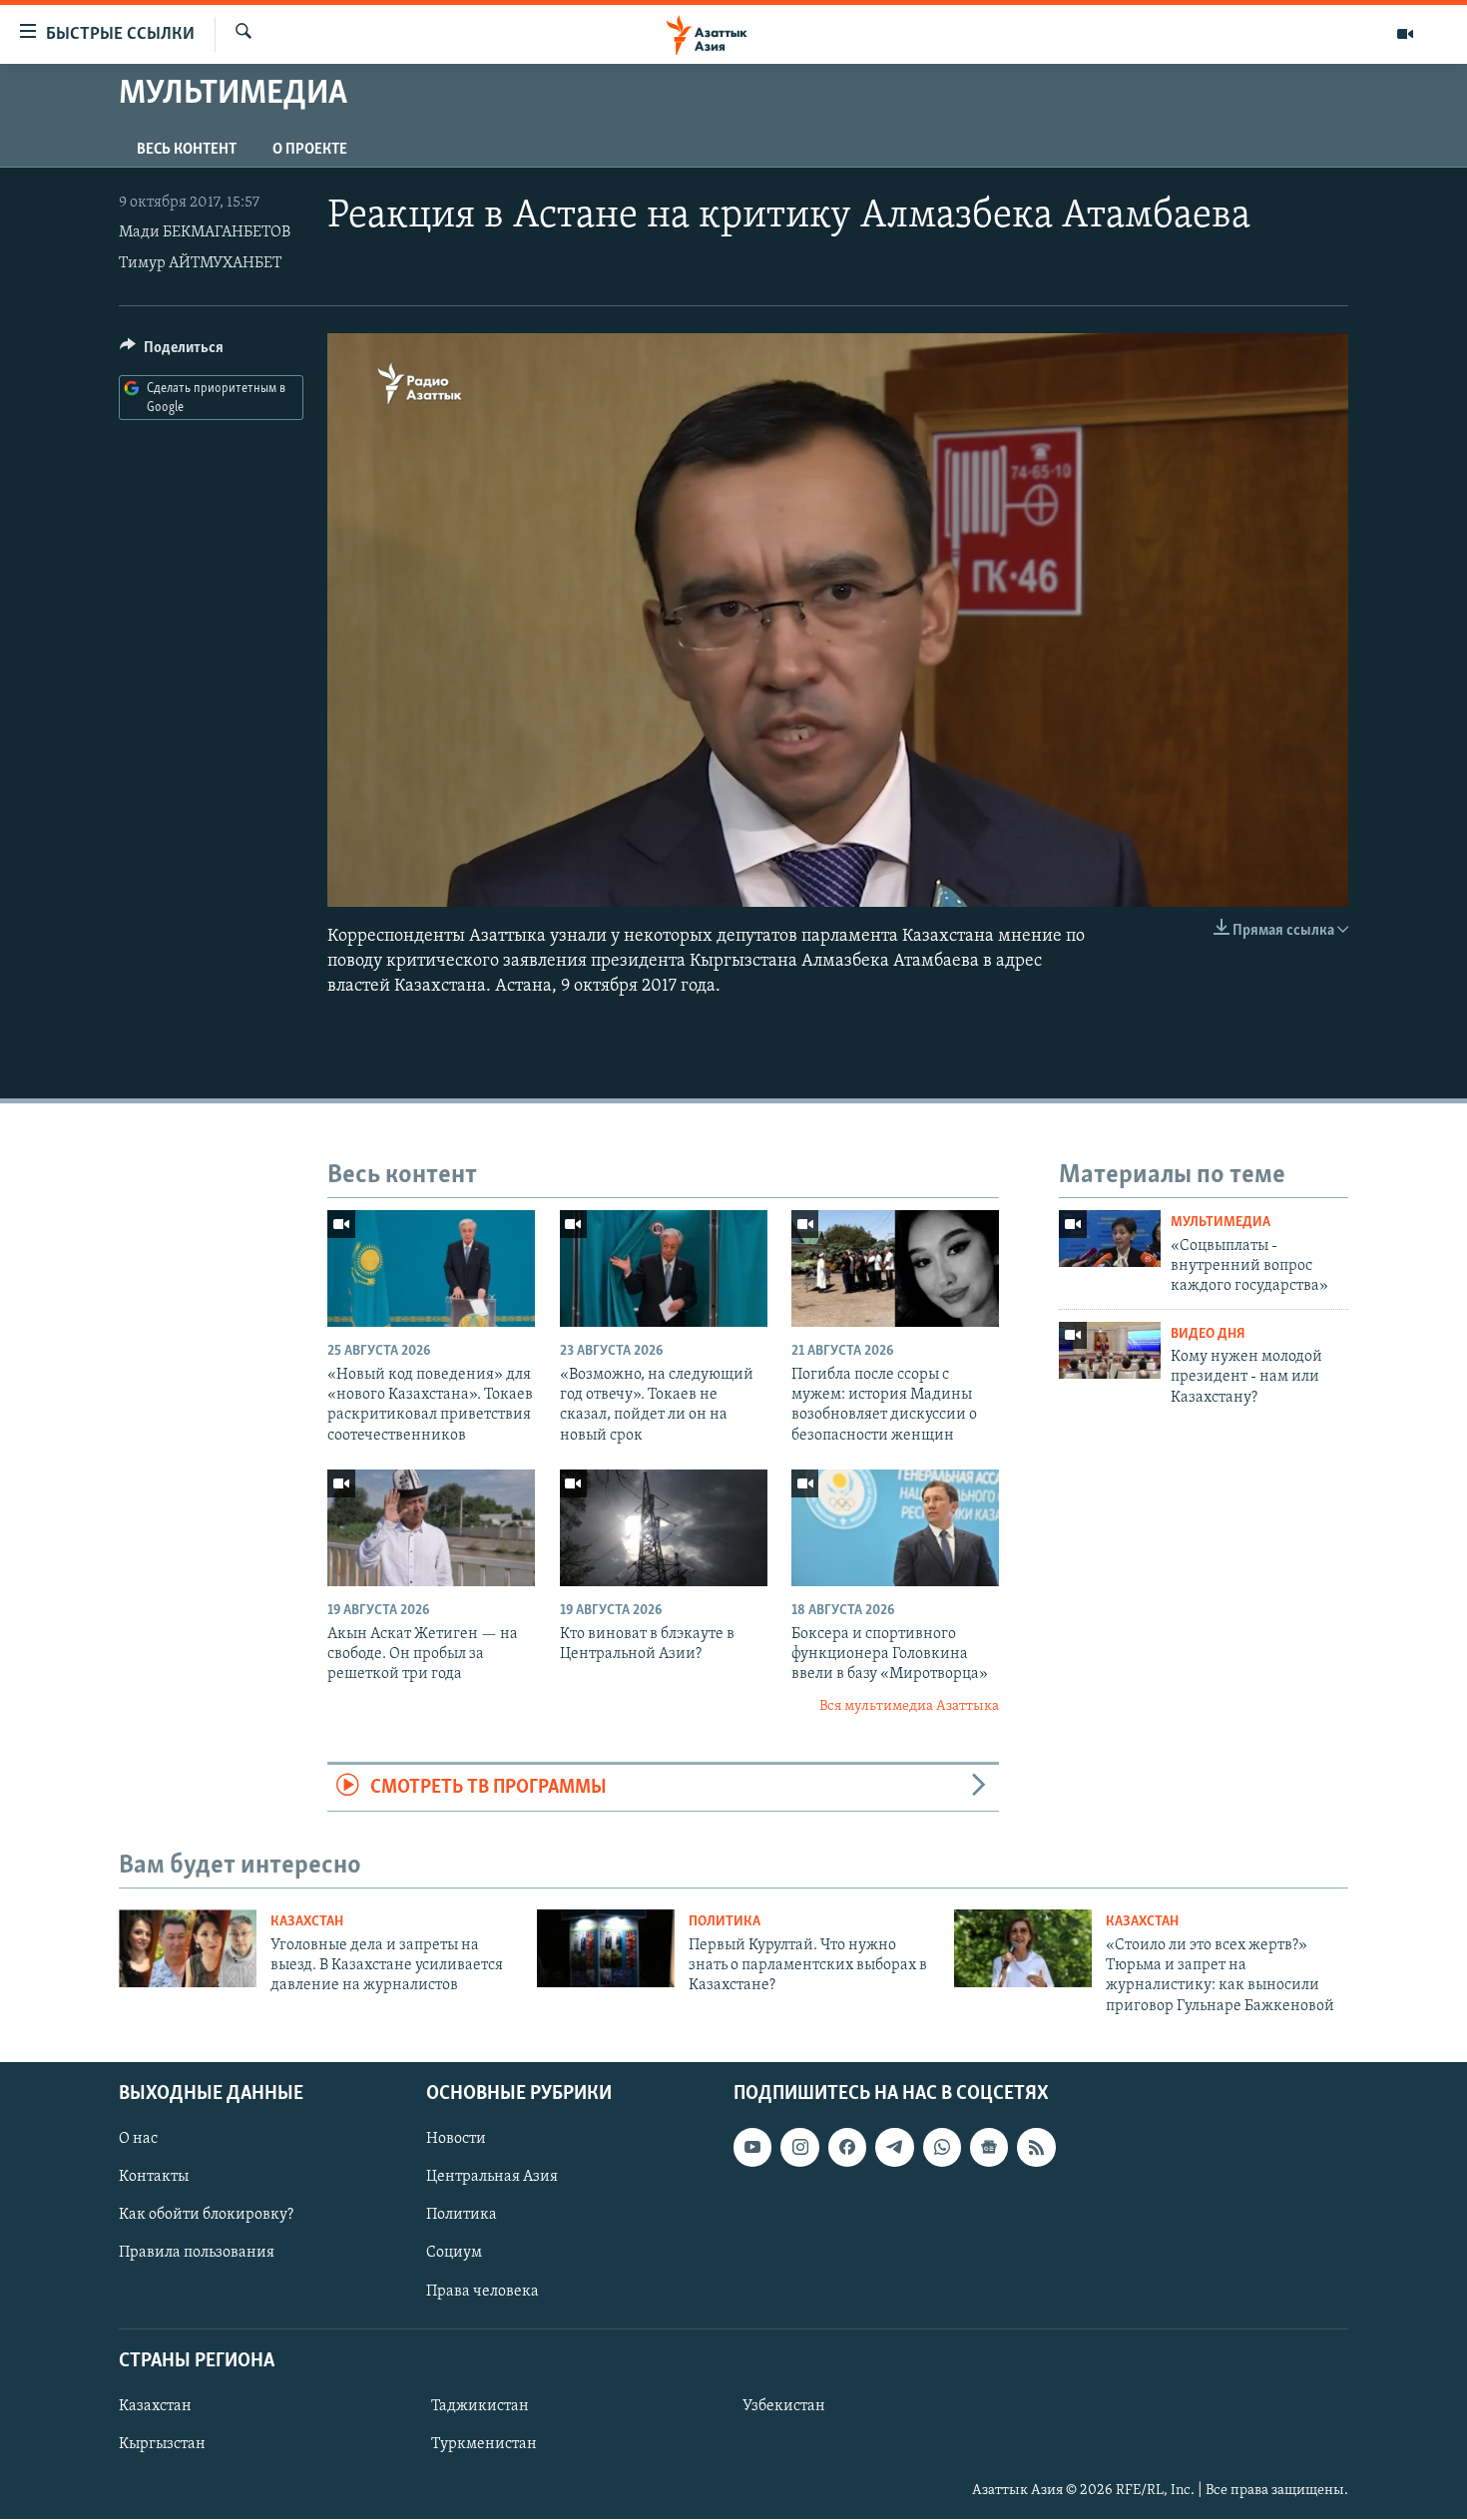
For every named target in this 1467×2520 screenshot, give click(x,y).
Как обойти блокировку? (206, 2216)
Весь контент (187, 150)
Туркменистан (484, 2444)
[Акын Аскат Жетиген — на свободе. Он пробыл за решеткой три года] (431, 1528)
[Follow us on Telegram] (894, 2147)
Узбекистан (784, 2406)
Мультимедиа (1221, 1223)
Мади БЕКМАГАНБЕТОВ (205, 232)
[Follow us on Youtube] (752, 2147)
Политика (725, 1922)
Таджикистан (480, 2406)
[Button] (172, 352)
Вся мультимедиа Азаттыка (909, 1706)
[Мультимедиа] (1405, 34)
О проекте (310, 150)
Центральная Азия (492, 2178)
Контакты (154, 2178)
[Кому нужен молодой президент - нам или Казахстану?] (1110, 1350)
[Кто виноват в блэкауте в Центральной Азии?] (664, 1528)
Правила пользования (197, 2254)
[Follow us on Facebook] (847, 2147)
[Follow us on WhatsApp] (942, 2147)
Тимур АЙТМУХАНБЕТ (200, 263)
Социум (454, 2254)
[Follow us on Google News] (989, 2147)
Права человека (483, 2292)
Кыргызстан (162, 2444)
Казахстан (307, 1922)
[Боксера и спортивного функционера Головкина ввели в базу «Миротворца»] (895, 1528)
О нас (138, 2139)
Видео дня (1208, 1334)
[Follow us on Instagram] (799, 2147)
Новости (456, 2139)
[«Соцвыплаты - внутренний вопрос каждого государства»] (1110, 1239)
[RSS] (1036, 2147)
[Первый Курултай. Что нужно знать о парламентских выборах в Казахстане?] (606, 1948)
